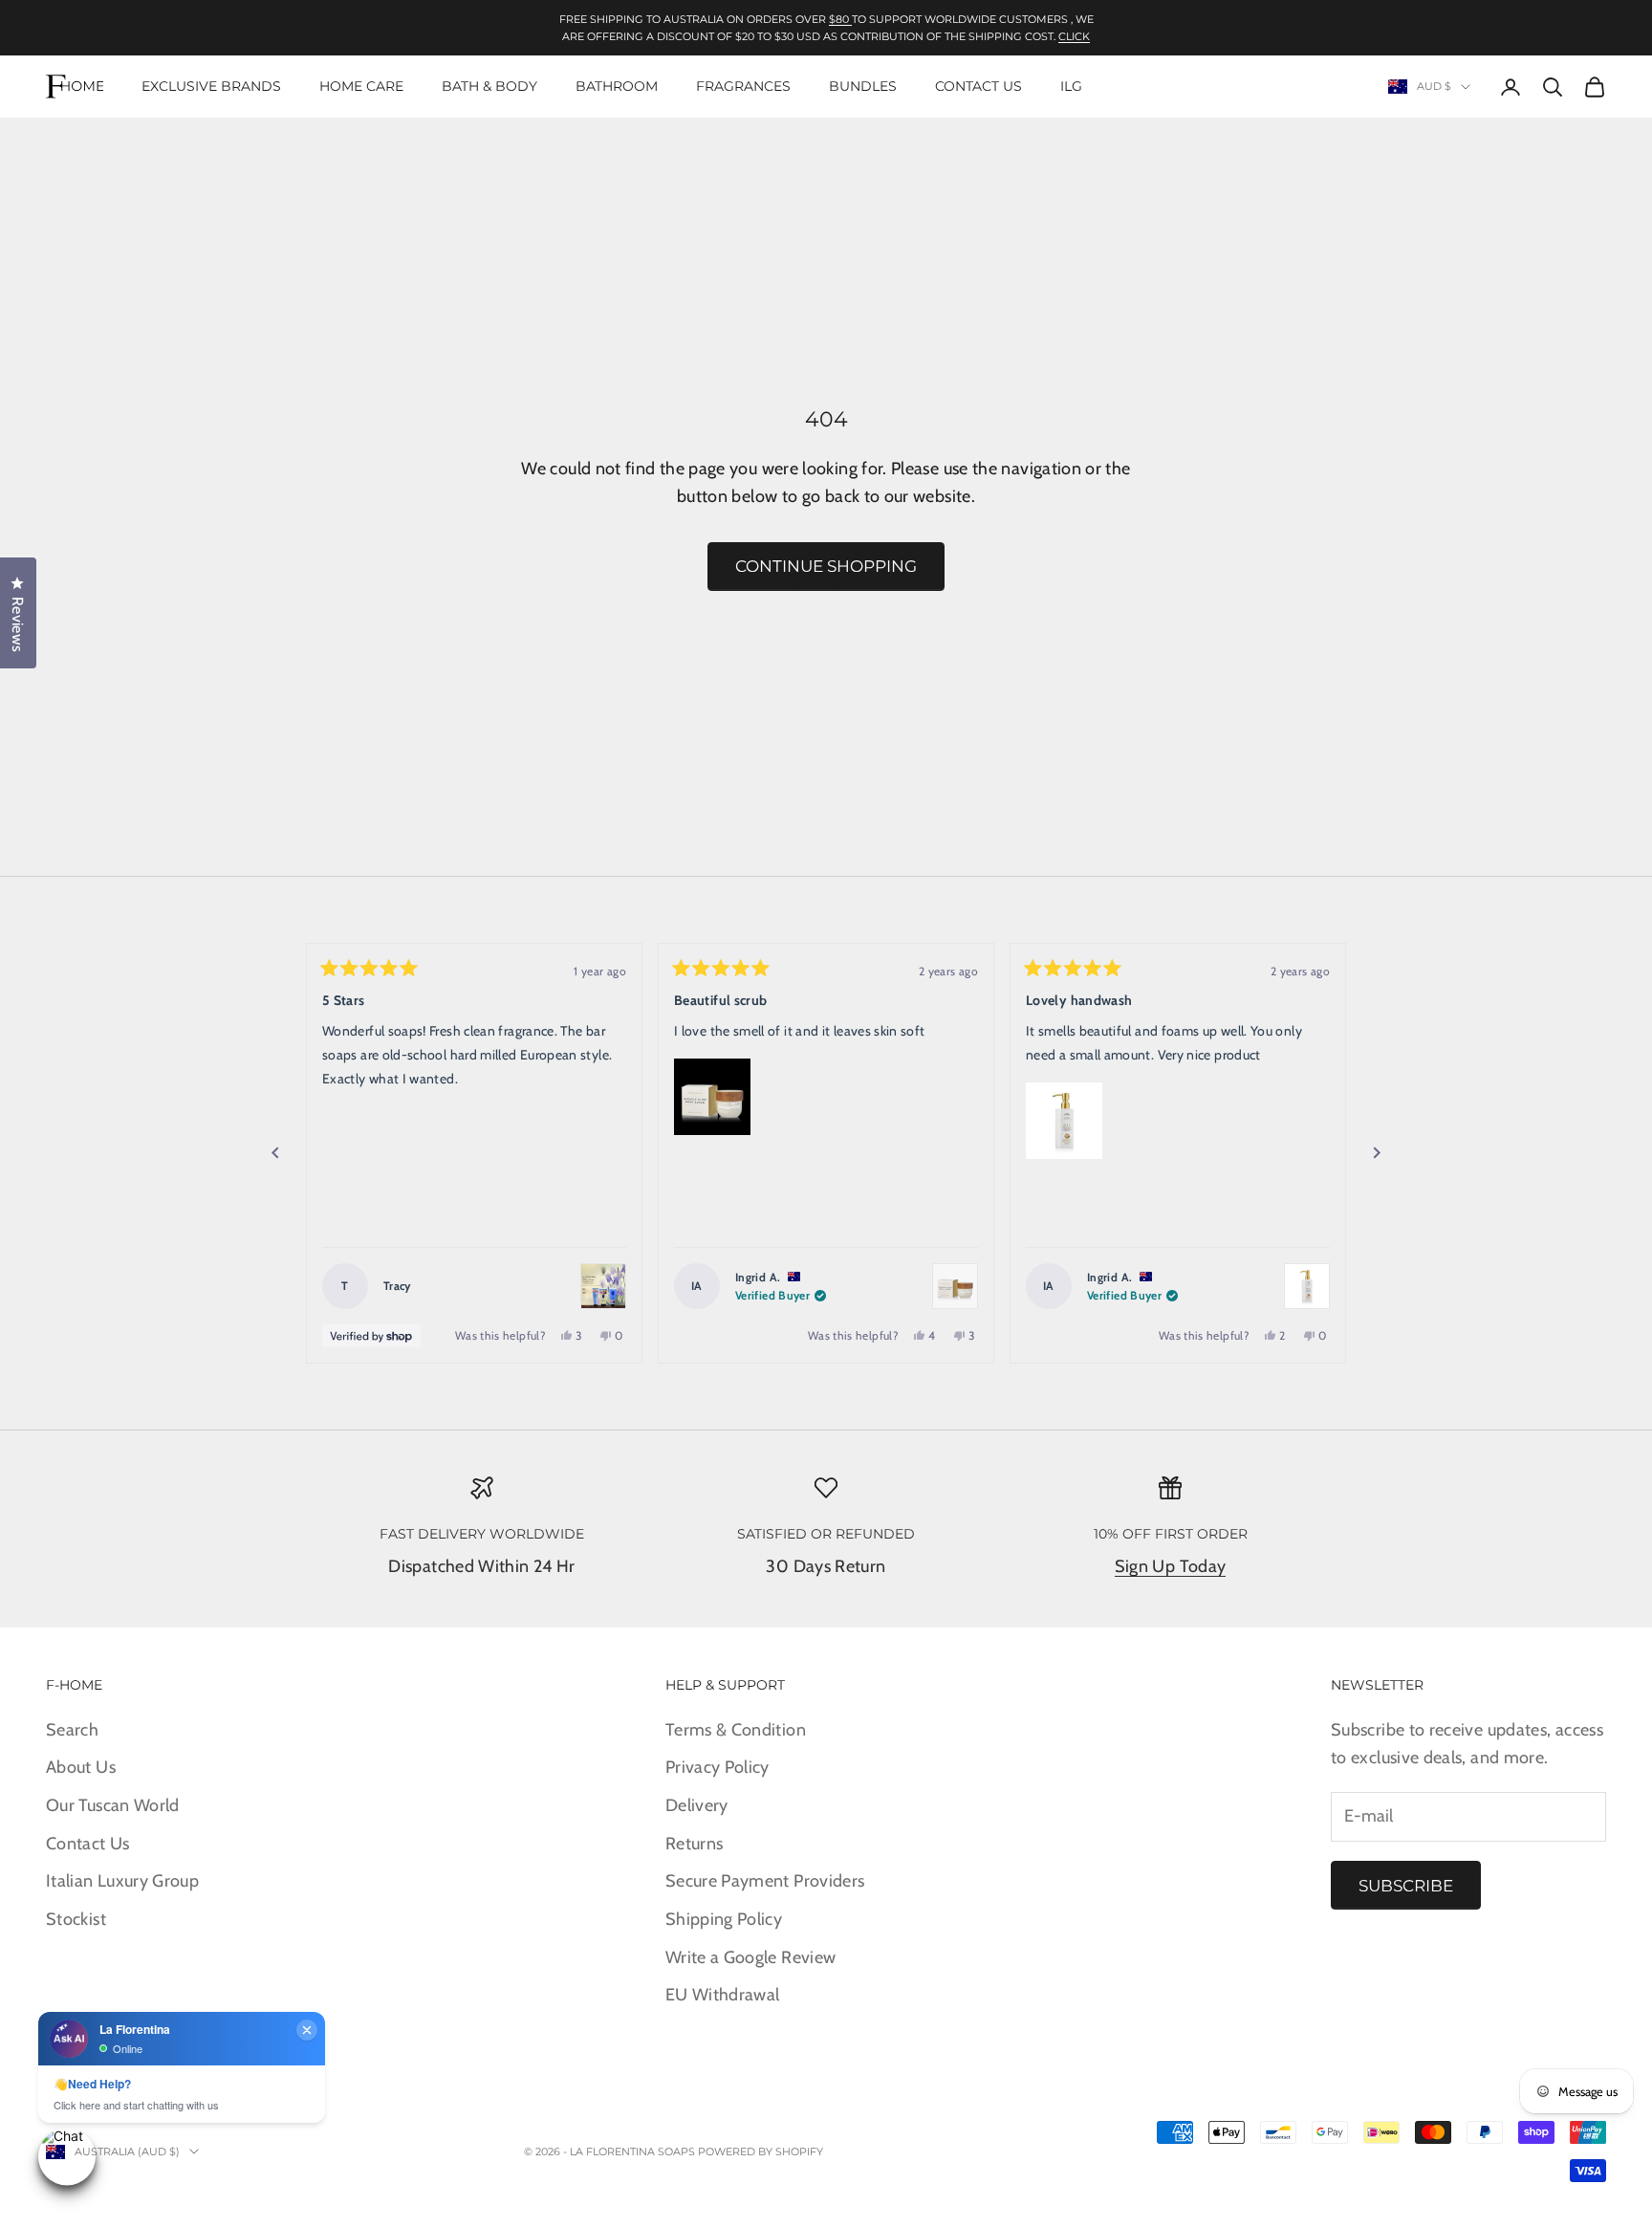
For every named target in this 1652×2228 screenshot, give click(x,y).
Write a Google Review (751, 1957)
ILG (1071, 86)
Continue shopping (826, 566)
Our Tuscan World (113, 1805)
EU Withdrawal (723, 1995)
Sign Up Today (1171, 1566)
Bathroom (617, 86)
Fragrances (743, 86)
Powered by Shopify (761, 2152)
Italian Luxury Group (122, 1881)
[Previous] (275, 1153)
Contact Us (978, 86)
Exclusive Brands (211, 86)
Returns (695, 1844)
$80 (840, 19)
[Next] (1377, 1153)
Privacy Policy (717, 1767)
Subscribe (1406, 1886)
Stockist (76, 1919)
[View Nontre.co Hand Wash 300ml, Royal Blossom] (1307, 1286)
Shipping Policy (724, 1919)
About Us (81, 1767)
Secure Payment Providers (765, 1881)
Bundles (863, 86)
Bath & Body (489, 86)
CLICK (1074, 36)
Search (72, 1730)
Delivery (697, 1805)
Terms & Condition (736, 1730)
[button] (712, 1097)
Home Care (361, 86)
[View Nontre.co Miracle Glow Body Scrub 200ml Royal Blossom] (955, 1286)
